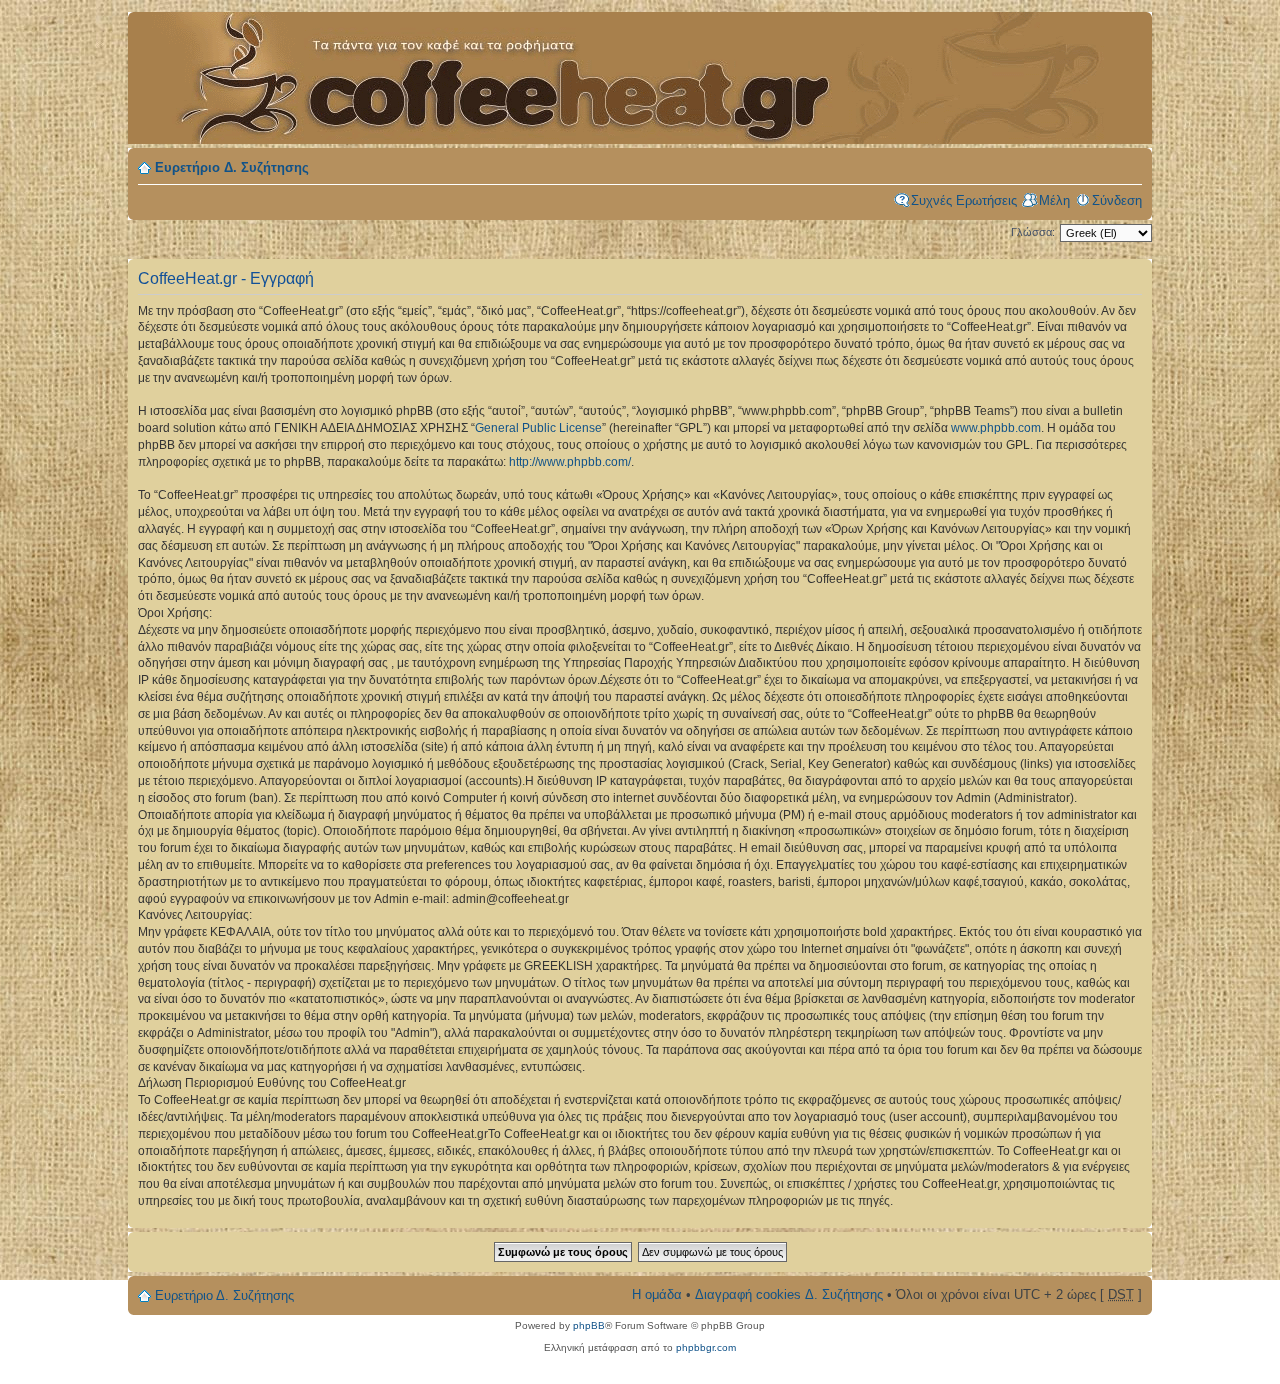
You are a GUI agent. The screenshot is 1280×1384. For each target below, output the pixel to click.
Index (488, 67)
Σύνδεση (1117, 200)
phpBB (589, 1325)
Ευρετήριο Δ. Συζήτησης (232, 167)
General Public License (538, 428)
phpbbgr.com (706, 1347)
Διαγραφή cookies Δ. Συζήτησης (789, 1294)
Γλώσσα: (1033, 232)
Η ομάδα (657, 1294)
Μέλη (1054, 200)
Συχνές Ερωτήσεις (964, 200)
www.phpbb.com (996, 428)
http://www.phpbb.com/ (570, 462)
